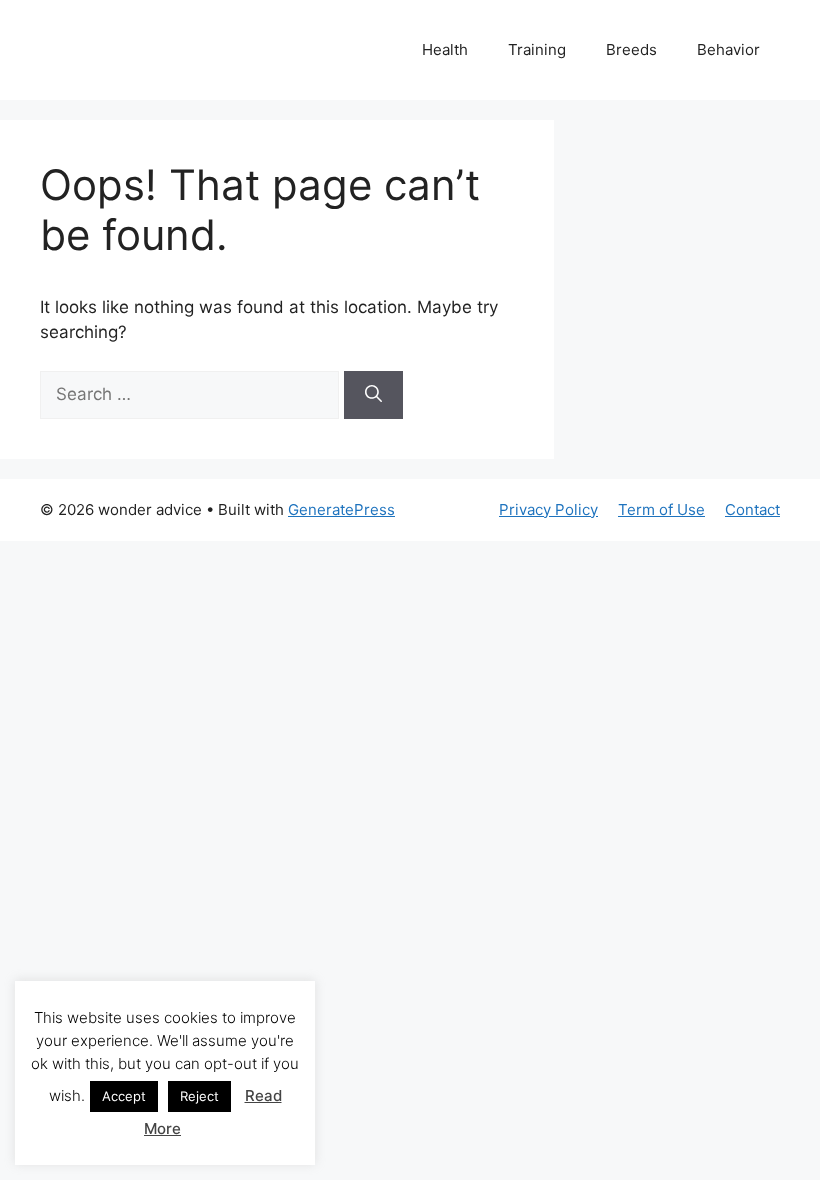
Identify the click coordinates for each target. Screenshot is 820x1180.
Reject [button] (199, 1096)
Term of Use (661, 509)
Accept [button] (124, 1096)
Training (537, 49)
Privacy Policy (548, 509)
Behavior (728, 49)
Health (445, 49)
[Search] (373, 395)
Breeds (631, 49)
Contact (752, 509)
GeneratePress (341, 509)
